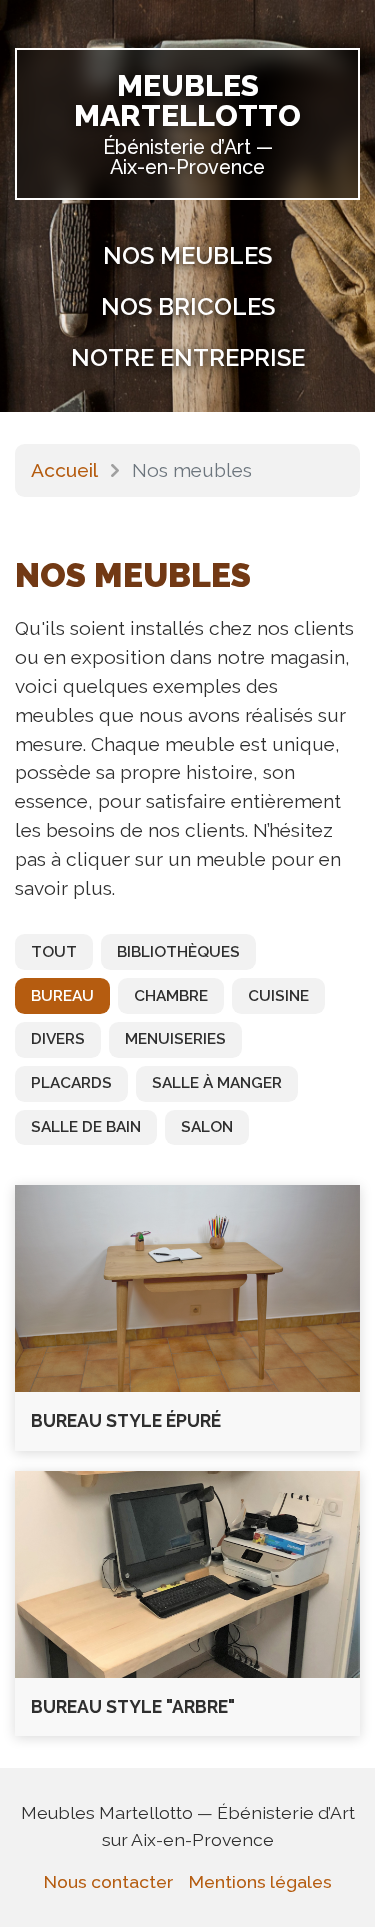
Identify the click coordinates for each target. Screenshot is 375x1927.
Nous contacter (108, 1881)
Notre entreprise (188, 357)
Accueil (64, 470)
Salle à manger (217, 1083)
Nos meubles (187, 255)
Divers (58, 1039)
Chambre (171, 996)
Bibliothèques (178, 952)
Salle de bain (86, 1127)
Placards (71, 1083)
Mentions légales (260, 1881)
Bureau (62, 996)
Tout (54, 952)
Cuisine (278, 996)
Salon (207, 1127)
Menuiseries (175, 1039)
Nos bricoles (188, 306)
